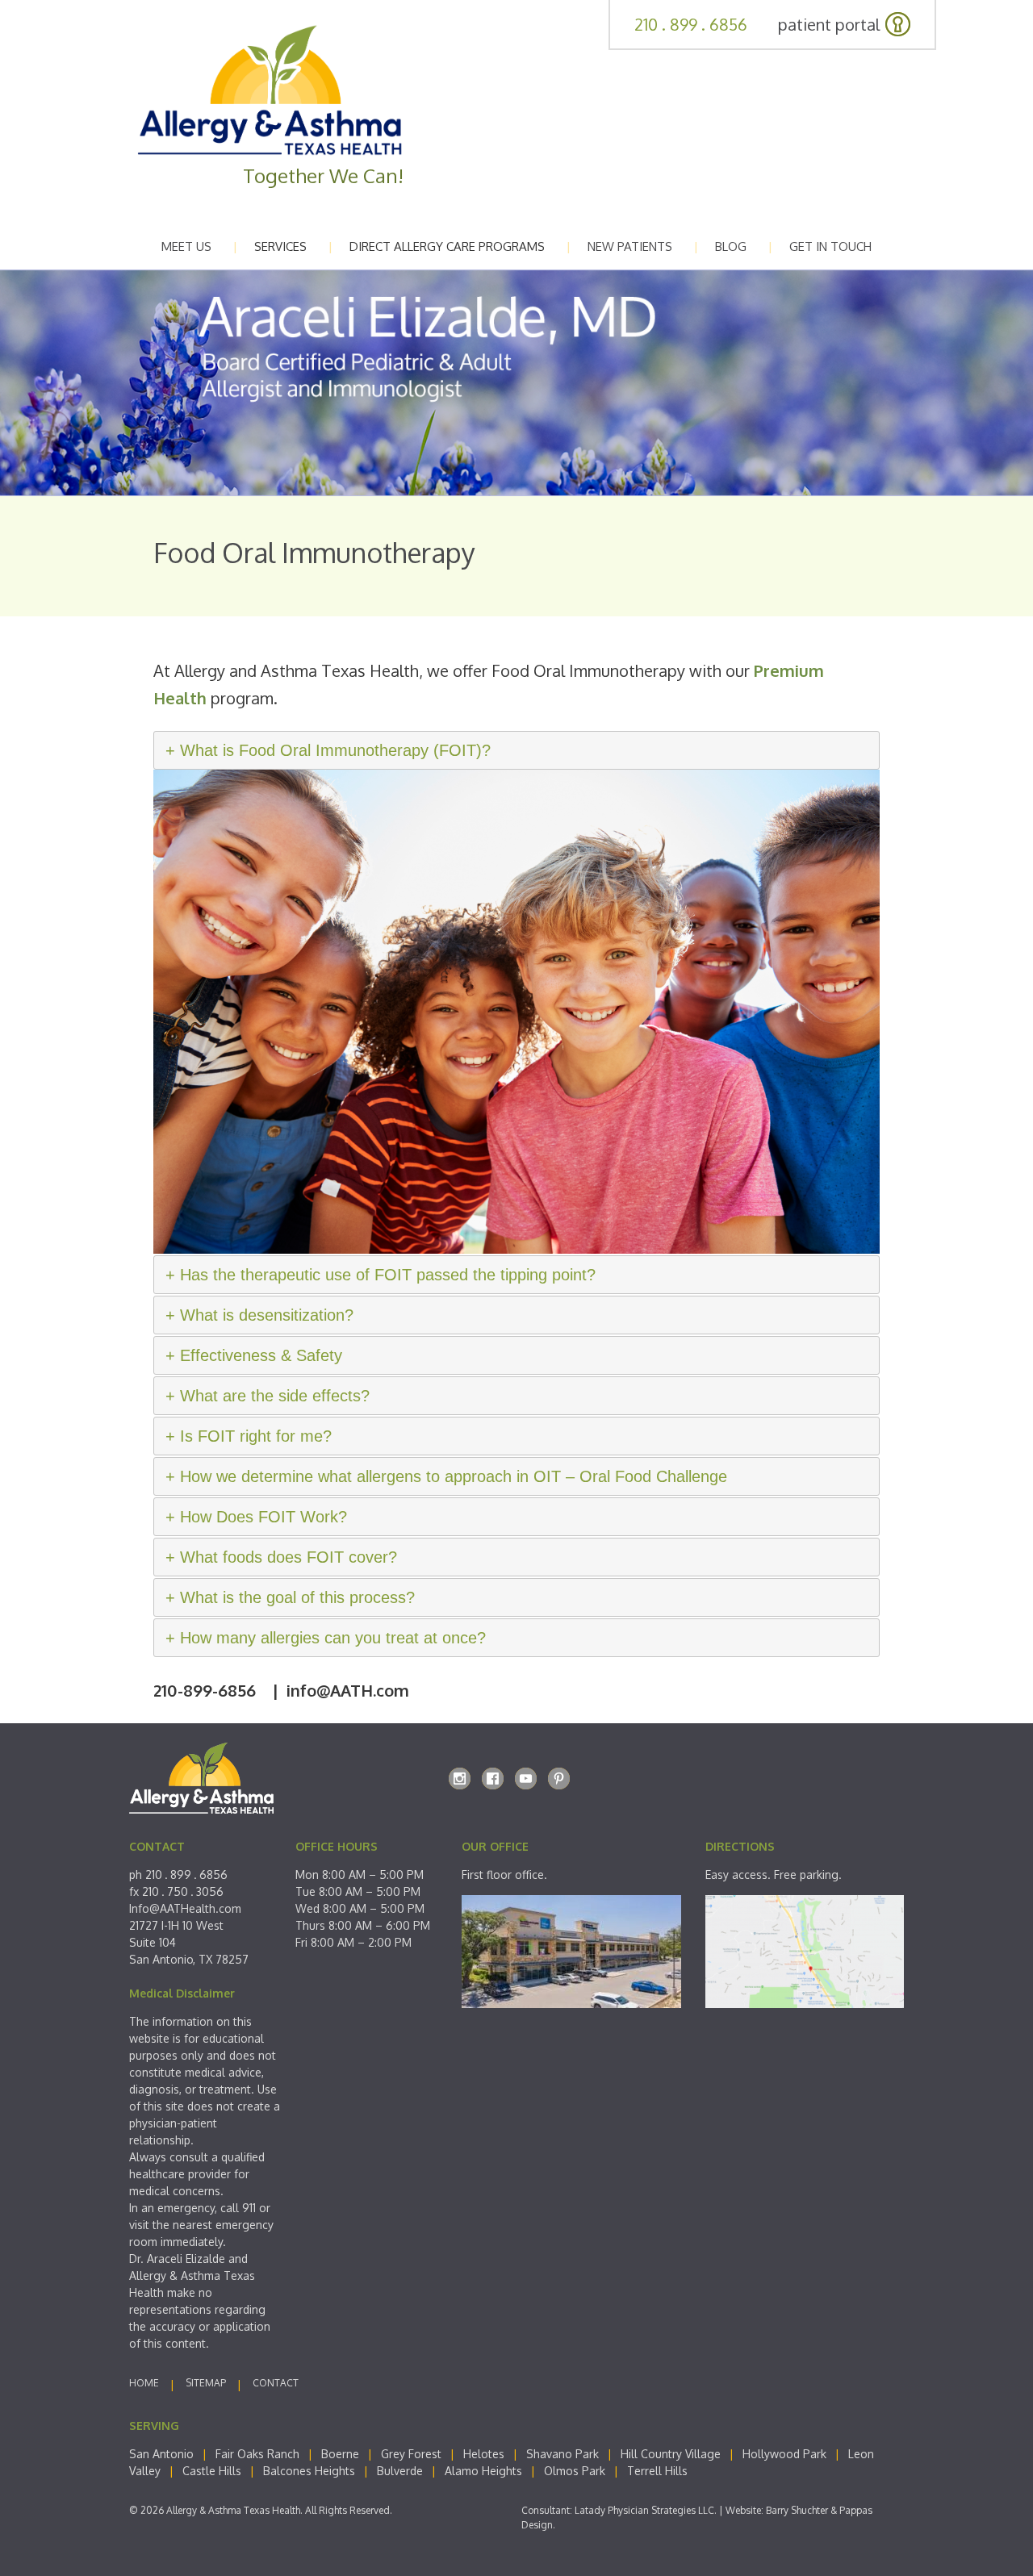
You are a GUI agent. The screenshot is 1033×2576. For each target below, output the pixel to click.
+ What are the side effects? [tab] (268, 1396)
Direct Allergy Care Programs (447, 246)
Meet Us (186, 246)
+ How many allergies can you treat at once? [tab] (326, 1638)
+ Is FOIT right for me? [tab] (249, 1436)
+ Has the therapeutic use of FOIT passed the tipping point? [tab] (381, 1275)
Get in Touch (830, 246)
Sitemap (206, 2383)
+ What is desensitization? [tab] (259, 1315)
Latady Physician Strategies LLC (644, 2510)
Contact (276, 2383)
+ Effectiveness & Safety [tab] (254, 1355)
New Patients (630, 246)
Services (280, 246)
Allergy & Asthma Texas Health (233, 2510)
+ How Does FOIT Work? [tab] (256, 1517)
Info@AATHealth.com (185, 1908)
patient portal (829, 24)
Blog (731, 246)
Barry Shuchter (797, 2510)
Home (144, 2383)
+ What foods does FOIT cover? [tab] (281, 1557)
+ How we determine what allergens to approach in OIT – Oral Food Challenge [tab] (446, 1476)
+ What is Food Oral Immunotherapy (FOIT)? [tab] (328, 750)
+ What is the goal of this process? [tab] (290, 1597)
